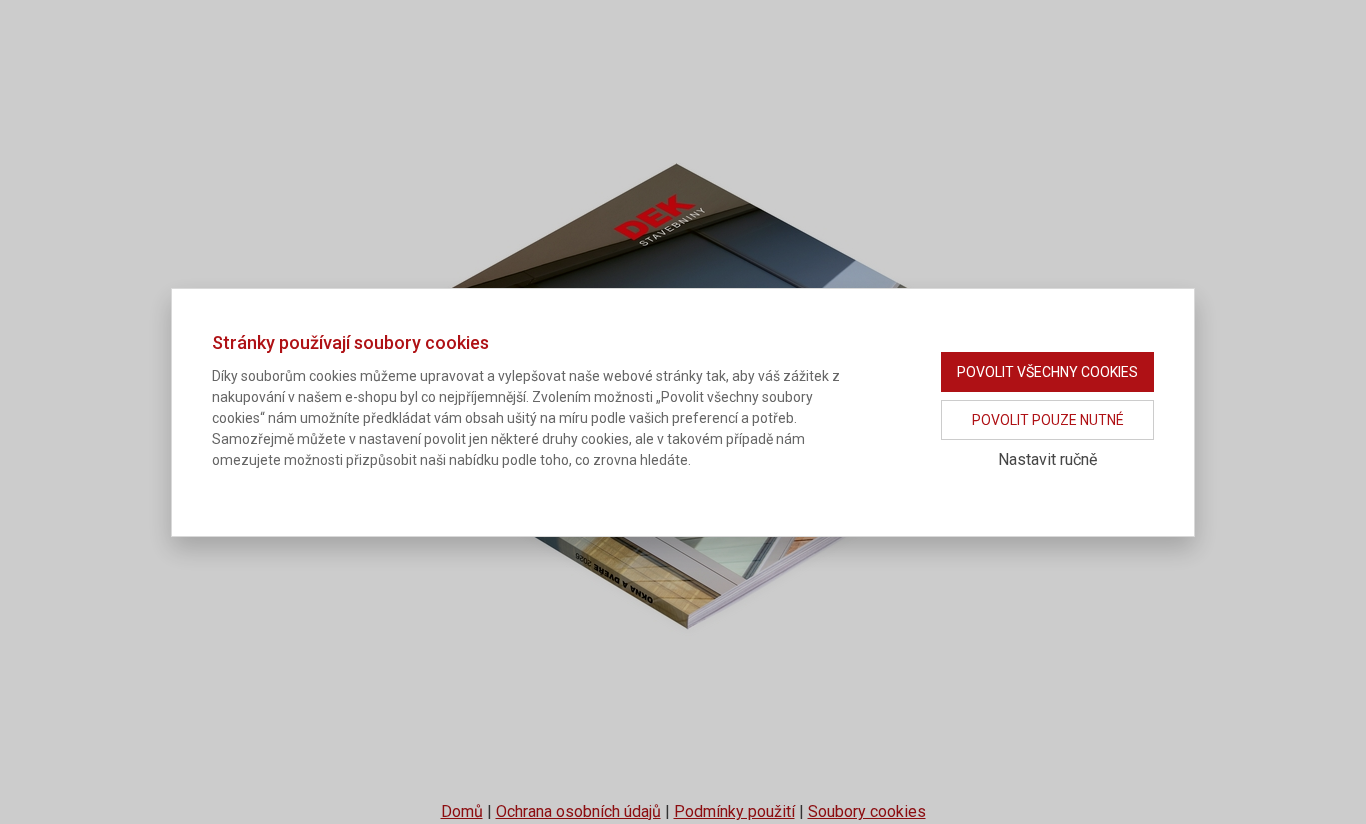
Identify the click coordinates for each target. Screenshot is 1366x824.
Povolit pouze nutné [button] (1048, 420)
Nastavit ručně (1047, 459)
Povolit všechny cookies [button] (1047, 372)
